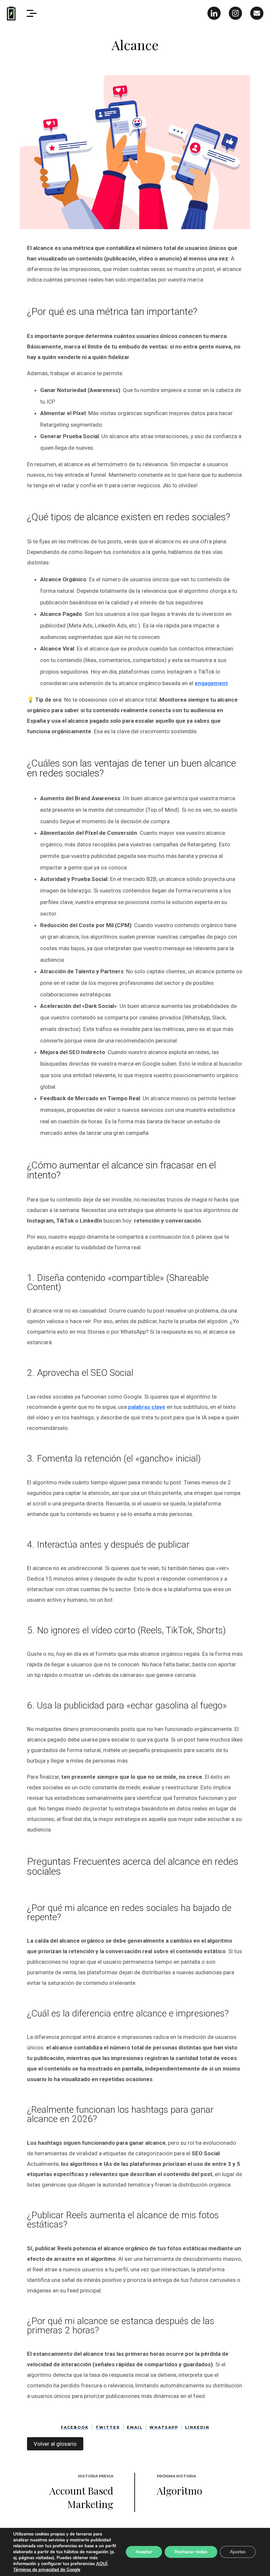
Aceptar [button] (144, 2552)
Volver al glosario (55, 2444)
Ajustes (238, 2552)
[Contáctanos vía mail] (257, 13)
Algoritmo (179, 2491)
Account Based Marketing (81, 2497)
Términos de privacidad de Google (47, 2570)
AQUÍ (102, 2564)
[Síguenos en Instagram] (235, 13)
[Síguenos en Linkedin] (214, 13)
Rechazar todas (191, 2552)
